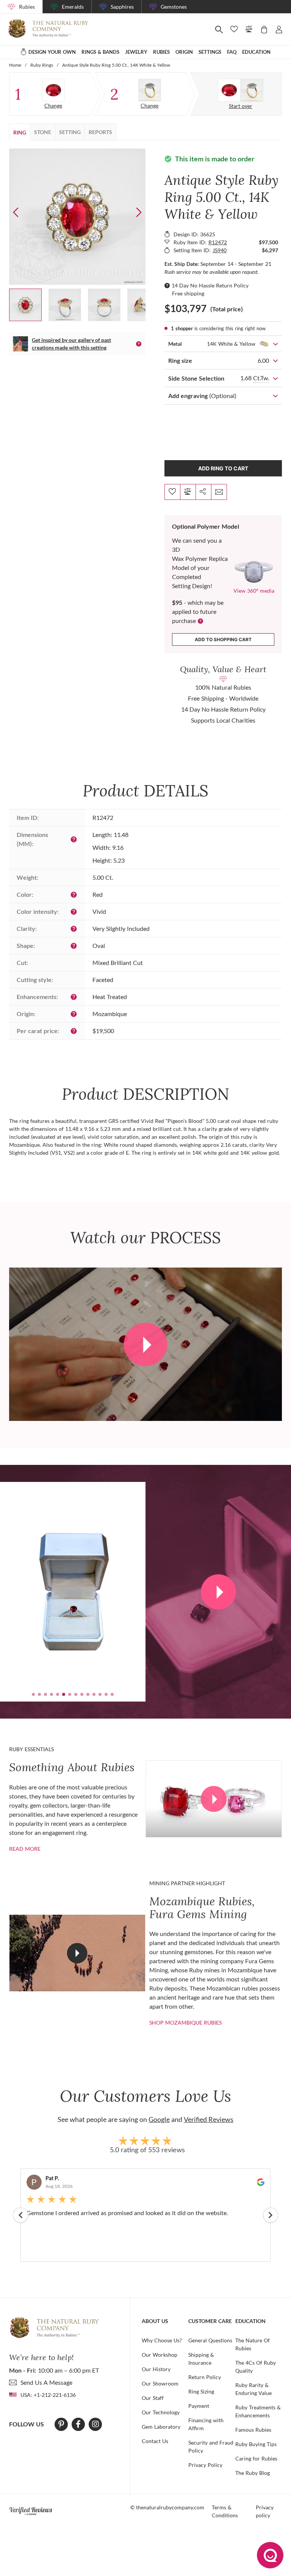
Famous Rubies (253, 2430)
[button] (139, 212)
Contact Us (155, 2441)
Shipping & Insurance (201, 2359)
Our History (156, 2369)
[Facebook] (78, 2424)
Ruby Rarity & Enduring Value (253, 2389)
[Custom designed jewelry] (241, 90)
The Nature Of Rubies (253, 2344)
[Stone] (53, 90)
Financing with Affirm (206, 2424)
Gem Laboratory (161, 2427)
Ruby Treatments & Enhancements (258, 2411)
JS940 (220, 250)
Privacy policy (265, 2511)
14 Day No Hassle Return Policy (210, 285)
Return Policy (205, 2377)
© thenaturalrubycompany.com (167, 2507)
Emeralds (73, 7)
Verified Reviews (209, 2119)
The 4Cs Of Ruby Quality (256, 2367)
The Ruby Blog (253, 2473)
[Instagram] (95, 2424)
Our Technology (161, 2412)
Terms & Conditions (225, 2511)
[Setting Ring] (150, 90)
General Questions (210, 2340)
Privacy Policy (205, 2465)
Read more (25, 1849)
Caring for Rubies (256, 2458)
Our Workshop (160, 2355)
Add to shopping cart (223, 639)
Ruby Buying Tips (256, 2444)
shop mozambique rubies (185, 2023)
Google (159, 2119)
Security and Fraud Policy (211, 2446)
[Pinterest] (61, 2424)
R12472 (218, 242)
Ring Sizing (201, 2391)
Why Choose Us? (162, 2340)
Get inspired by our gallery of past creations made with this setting (71, 344)
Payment (199, 2406)
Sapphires (122, 7)
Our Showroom (160, 2383)
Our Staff (153, 2398)
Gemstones (174, 7)
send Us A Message (46, 2382)
